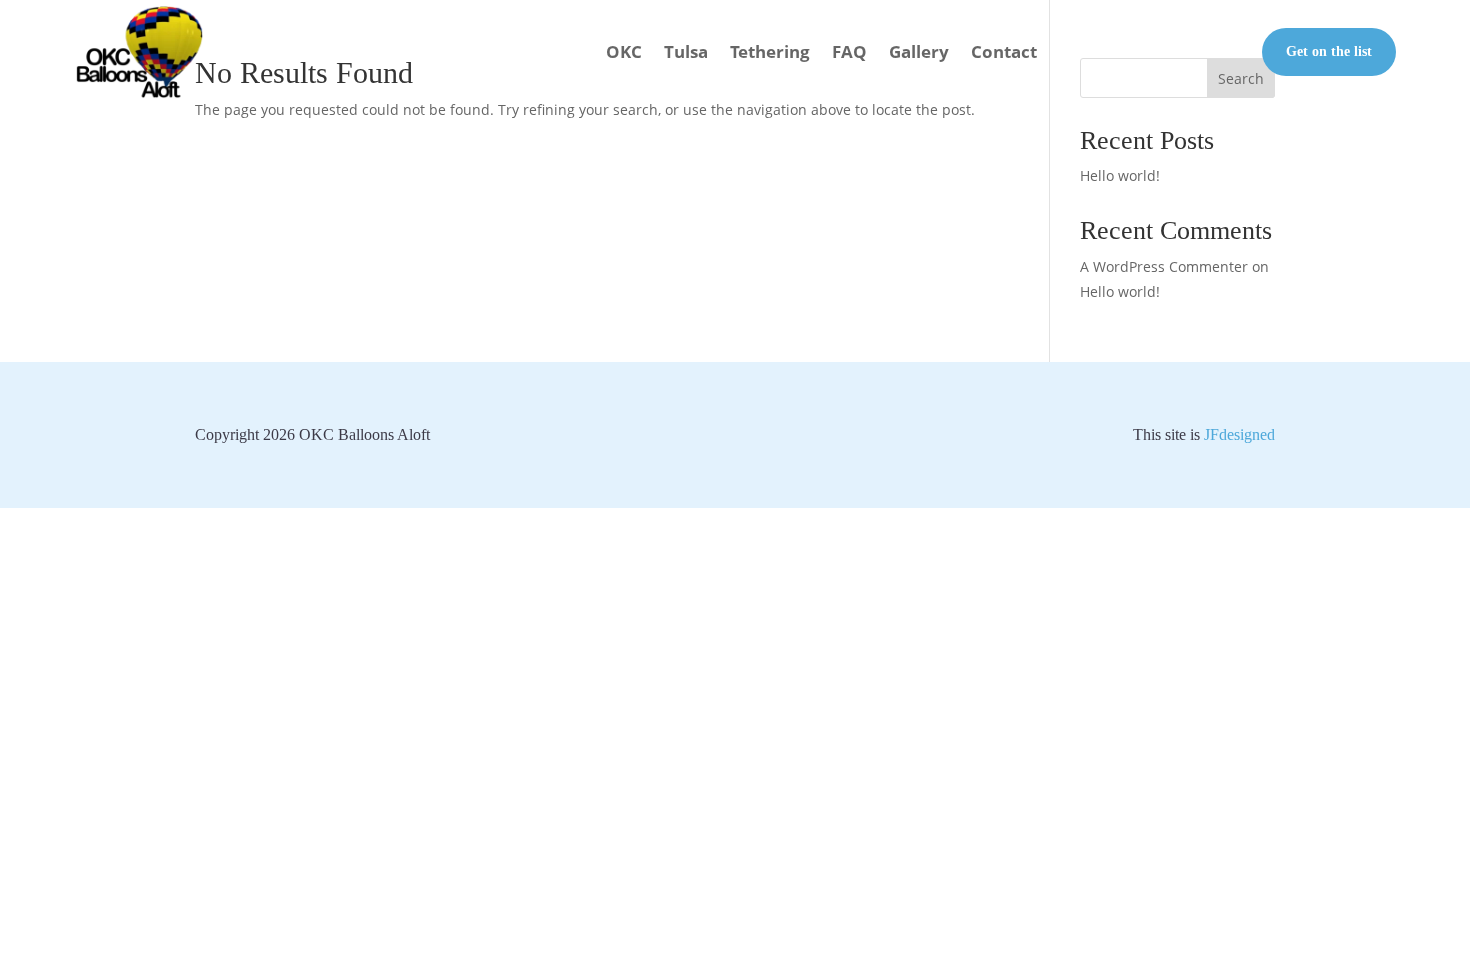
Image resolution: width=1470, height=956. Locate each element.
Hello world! (1120, 175)
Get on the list (1329, 51)
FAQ (849, 51)
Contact (1004, 51)
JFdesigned (1239, 434)
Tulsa (686, 51)
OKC (624, 51)
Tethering (770, 51)
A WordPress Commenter (1164, 266)
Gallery (919, 51)
